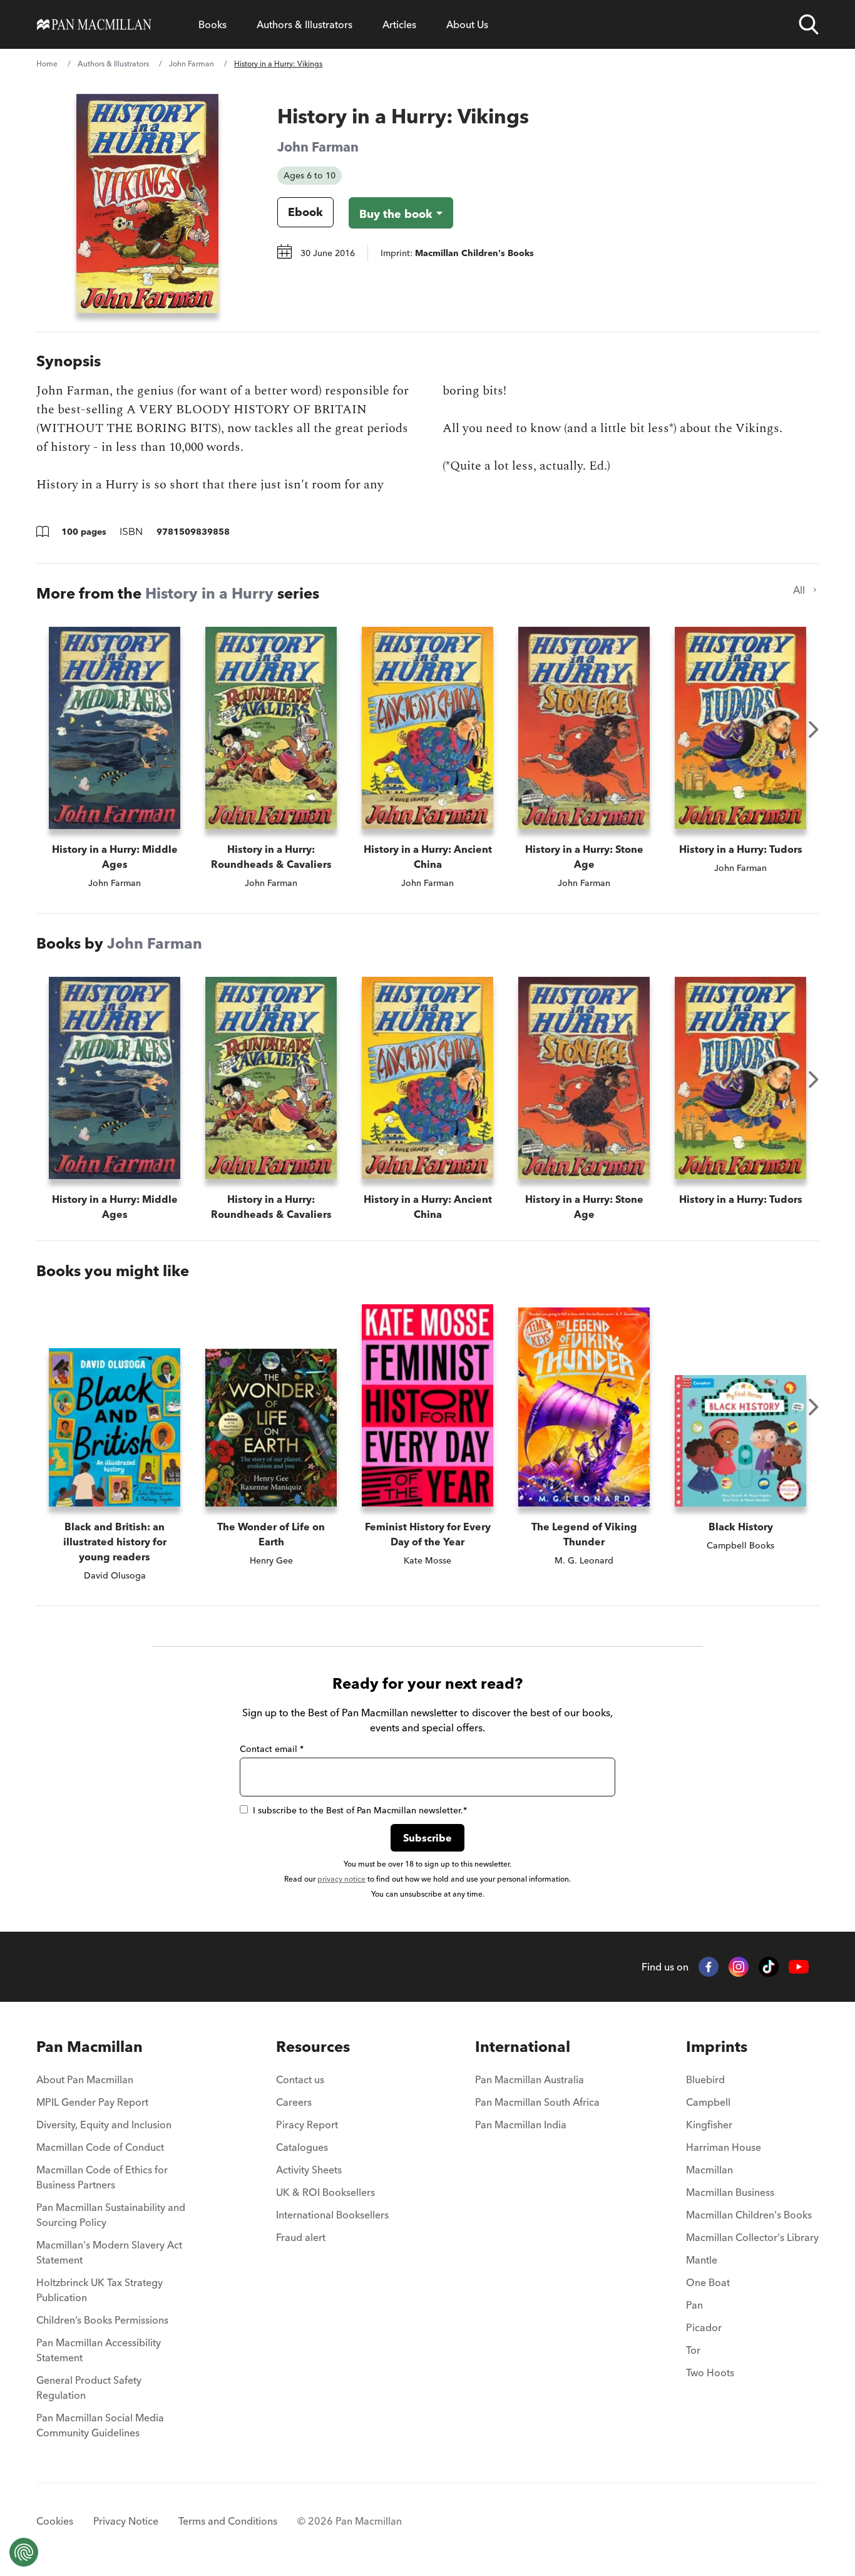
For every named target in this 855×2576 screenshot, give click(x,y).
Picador (704, 2327)
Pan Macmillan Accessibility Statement (99, 2350)
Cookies (55, 2521)
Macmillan (709, 2170)
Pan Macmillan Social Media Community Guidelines (100, 2425)
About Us (467, 24)
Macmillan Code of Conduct (100, 2147)
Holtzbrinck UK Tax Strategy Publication (100, 2290)
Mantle (702, 2260)
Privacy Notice (126, 2521)
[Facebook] (709, 1967)
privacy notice (341, 1879)
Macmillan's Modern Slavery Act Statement (109, 2252)
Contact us (300, 2079)
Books (212, 24)
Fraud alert (301, 2237)
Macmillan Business (730, 2192)
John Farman (192, 64)
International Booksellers (332, 2215)
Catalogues (302, 2147)
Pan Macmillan (90, 2047)
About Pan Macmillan (85, 2079)
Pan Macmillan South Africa (537, 2102)
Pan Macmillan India (521, 2125)
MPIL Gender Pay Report (92, 2102)
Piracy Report (307, 2125)
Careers (294, 2102)
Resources (313, 2047)
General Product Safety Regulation (89, 2388)
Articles (399, 24)
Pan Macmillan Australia (530, 2079)
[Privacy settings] (24, 2552)
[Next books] (814, 729)
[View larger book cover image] (147, 204)
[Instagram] (739, 1967)
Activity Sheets (309, 2170)
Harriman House (724, 2147)
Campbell (708, 2102)
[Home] (94, 24)
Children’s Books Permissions (102, 2320)
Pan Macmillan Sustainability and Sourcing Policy (111, 2215)
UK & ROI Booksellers (325, 2192)
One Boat (708, 2282)
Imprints (717, 2047)
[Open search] (809, 24)
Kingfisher (709, 2125)
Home (47, 64)
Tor (693, 2350)
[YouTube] (799, 1967)
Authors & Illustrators (305, 24)
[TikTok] (769, 1967)
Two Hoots (710, 2372)
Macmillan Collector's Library (752, 2237)
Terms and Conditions (228, 2521)
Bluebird (705, 2079)
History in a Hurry (209, 593)
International (523, 2047)
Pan (694, 2305)
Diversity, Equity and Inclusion (104, 2125)
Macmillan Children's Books (749, 2215)
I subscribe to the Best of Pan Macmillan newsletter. (360, 1810)
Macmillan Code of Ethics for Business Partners (102, 2177)
